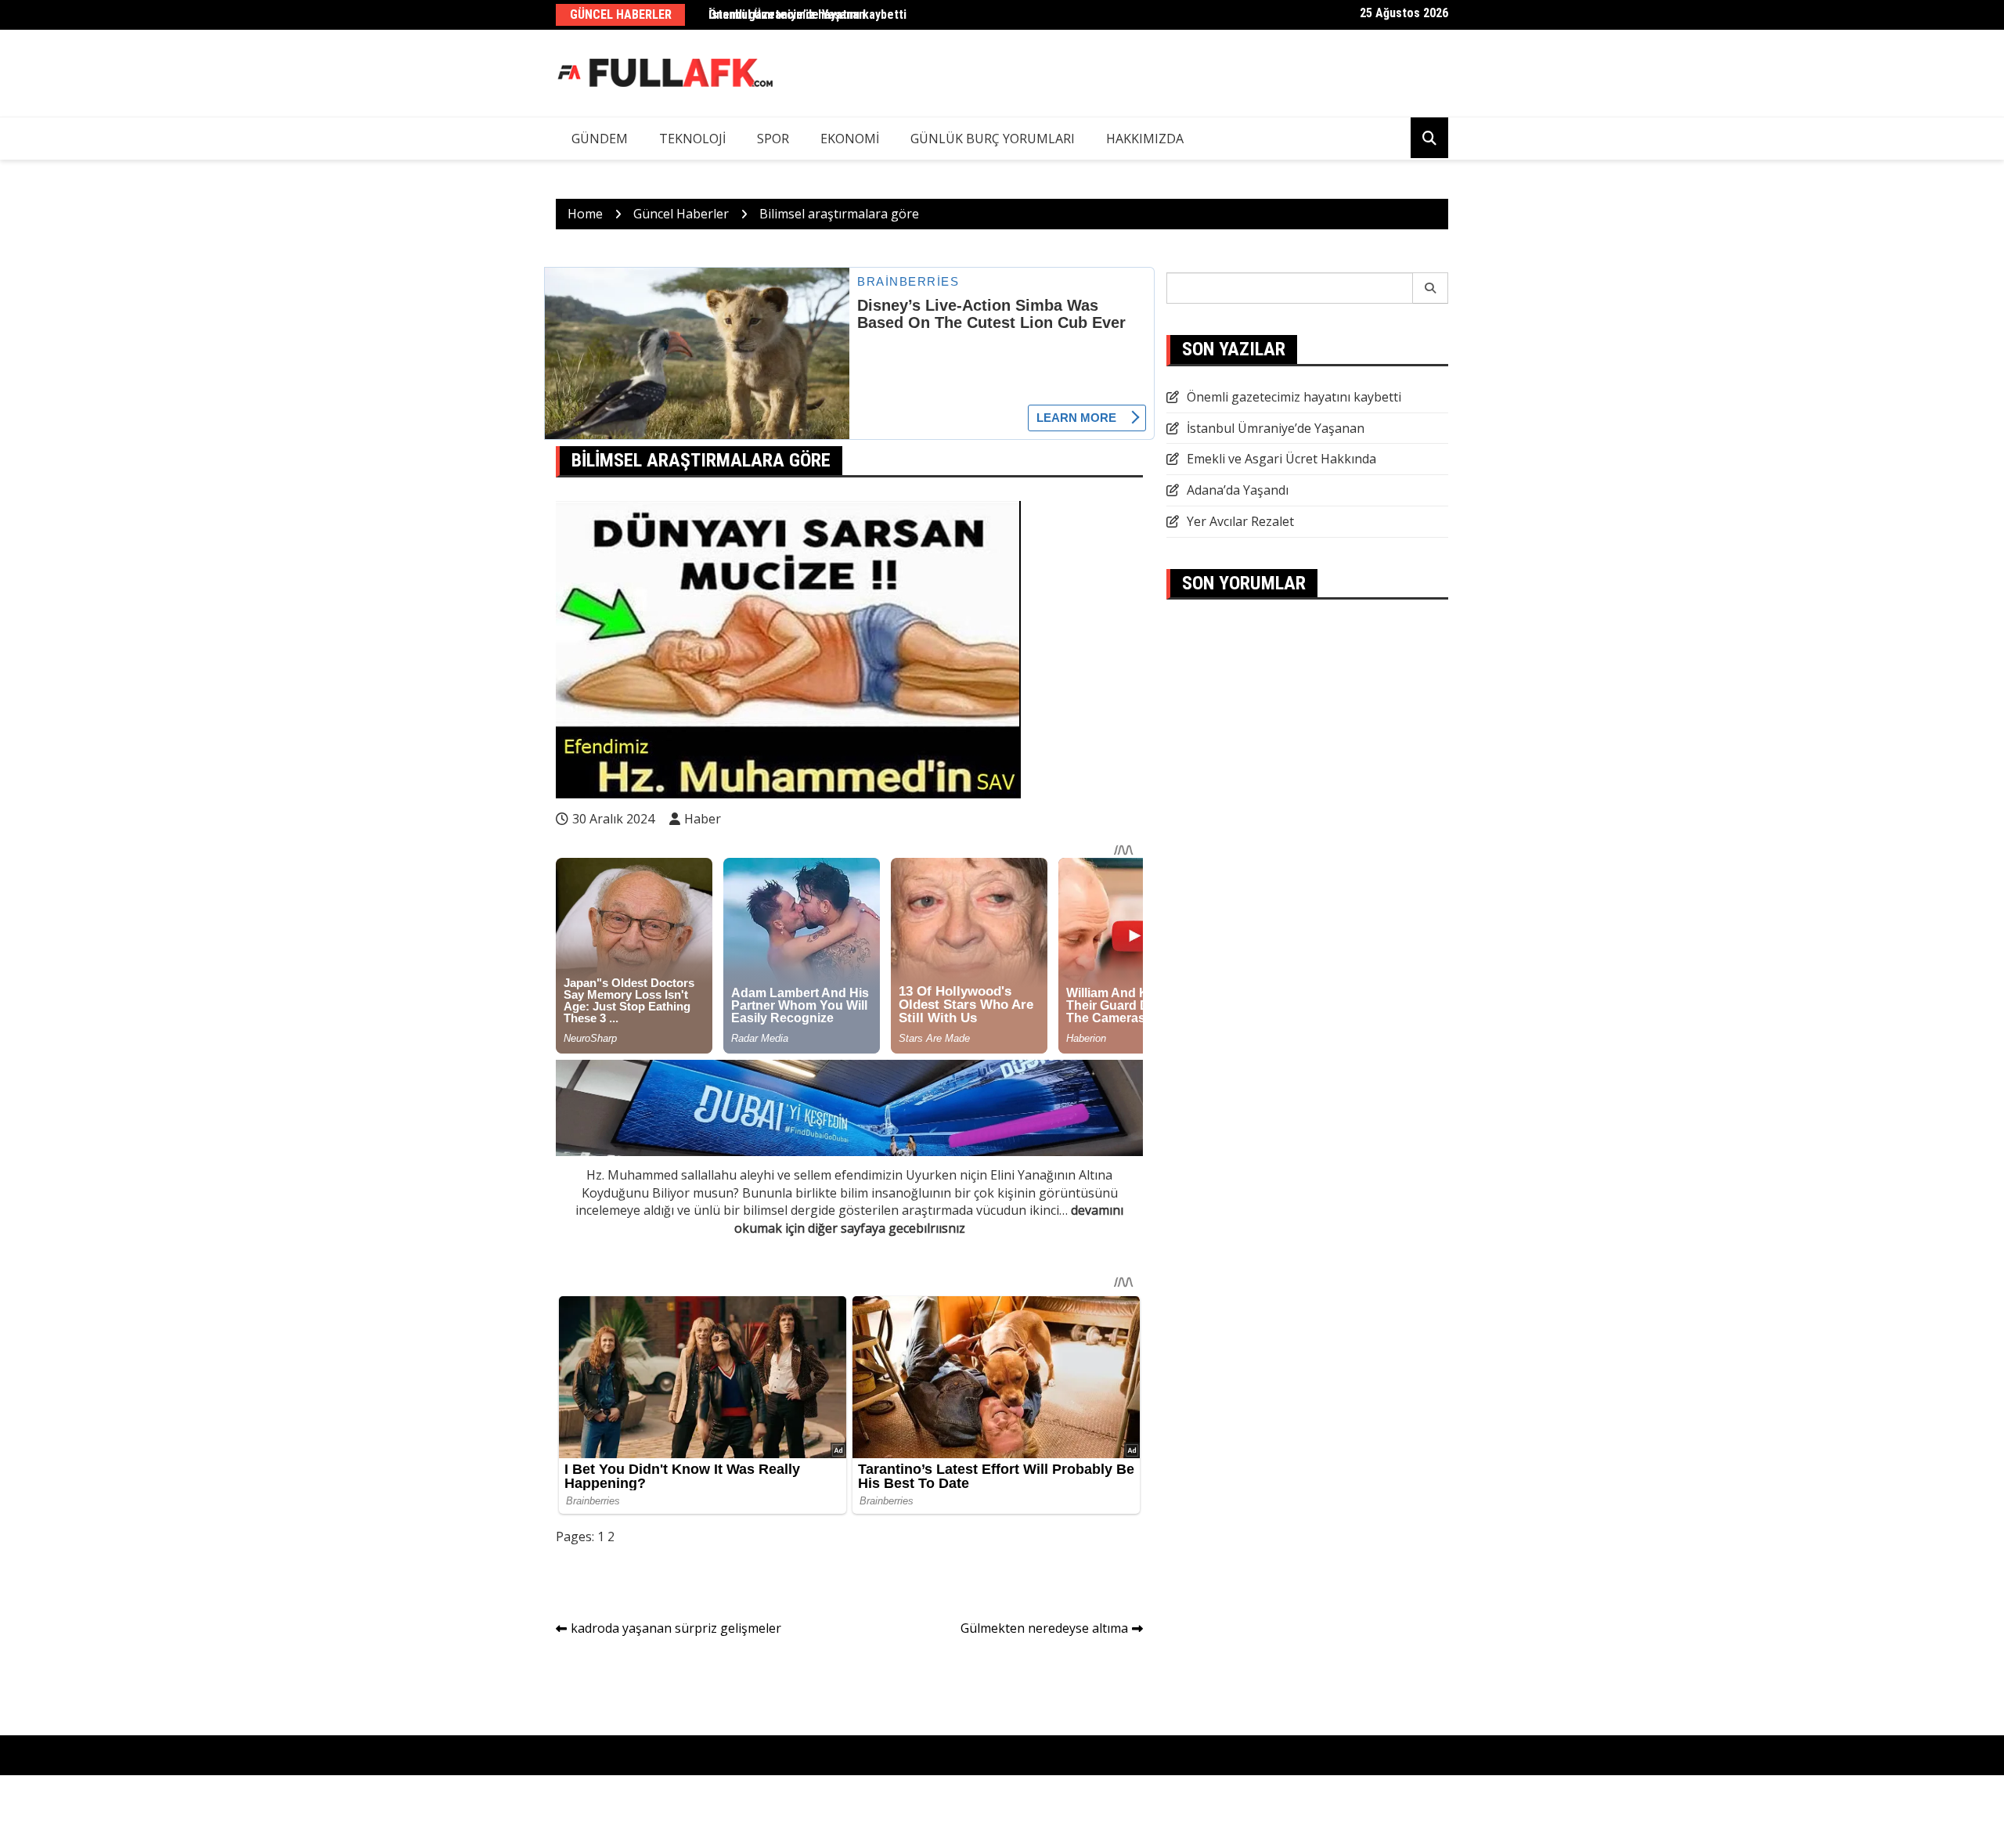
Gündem (600, 139)
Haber (703, 819)
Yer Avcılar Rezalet (1240, 521)
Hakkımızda (1145, 139)
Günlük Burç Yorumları (993, 139)
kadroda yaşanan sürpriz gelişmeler (676, 1628)
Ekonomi (850, 139)
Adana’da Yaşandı (1238, 490)
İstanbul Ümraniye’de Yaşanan (1276, 428)
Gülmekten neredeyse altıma (1044, 1628)
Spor (773, 139)
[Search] (1431, 288)
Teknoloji (692, 139)
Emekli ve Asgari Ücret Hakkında (1281, 459)
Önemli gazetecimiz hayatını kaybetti (807, 14)
